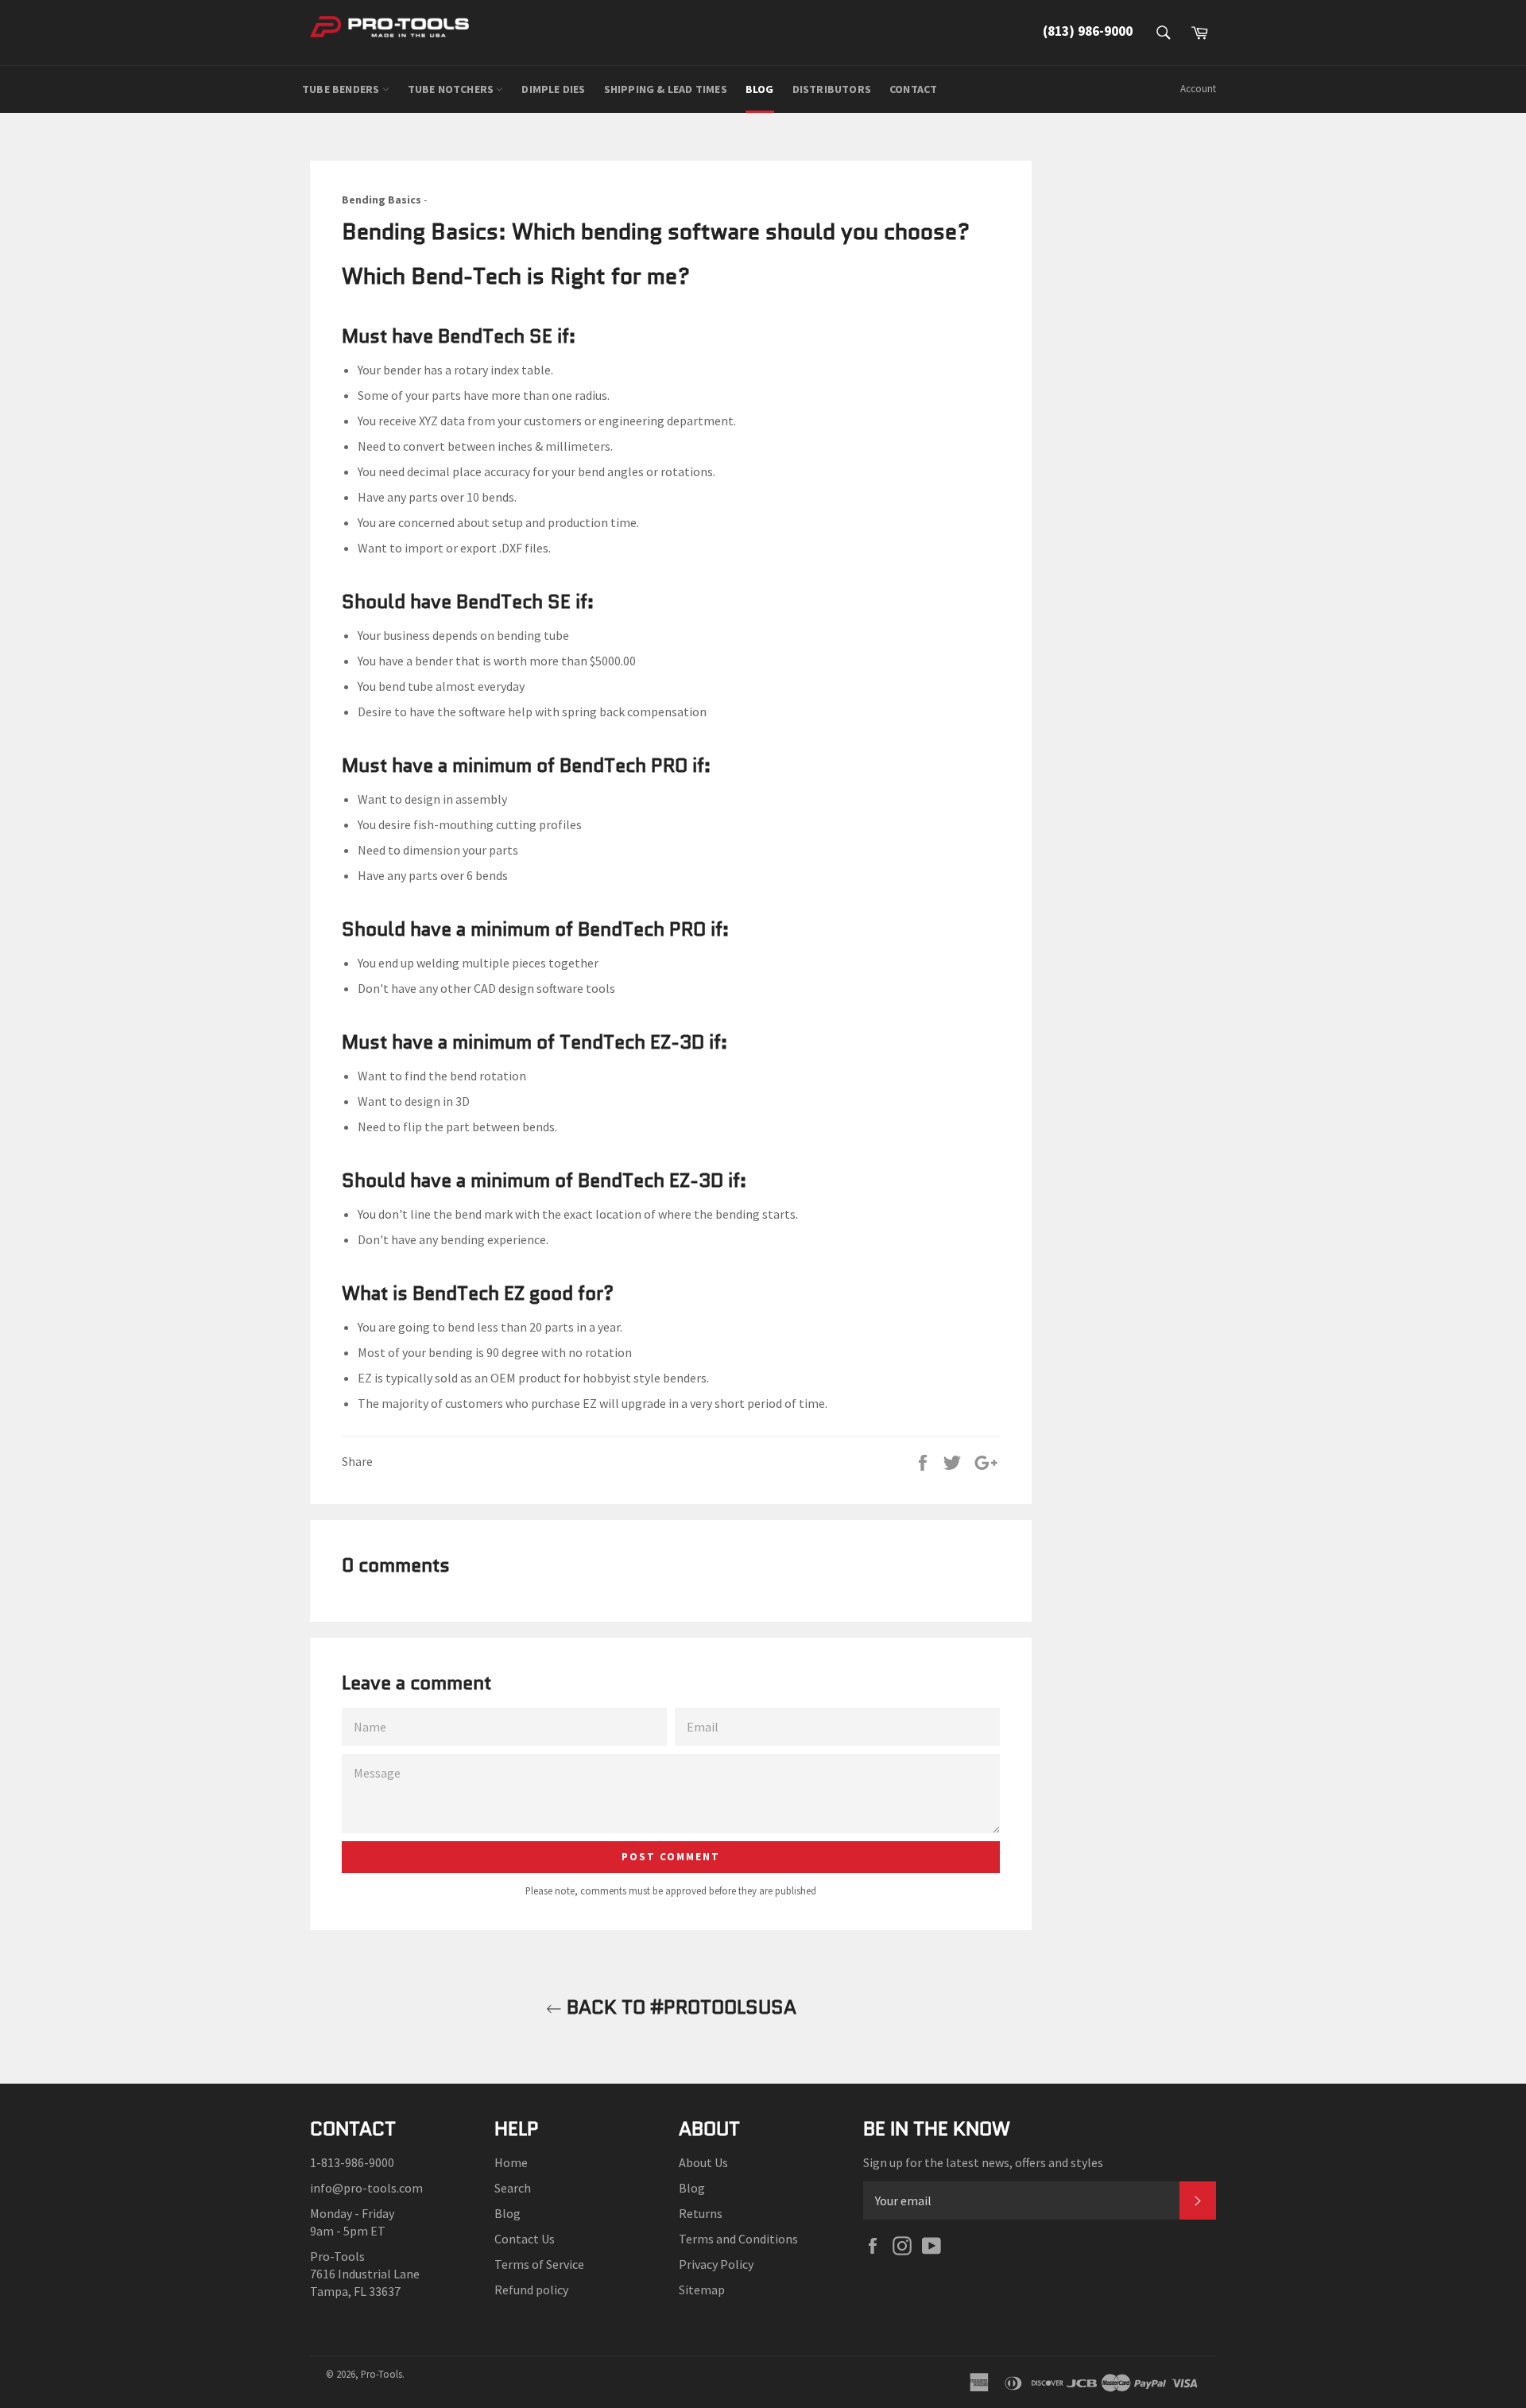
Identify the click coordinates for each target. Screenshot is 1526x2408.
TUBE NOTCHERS (452, 89)
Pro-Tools (381, 2374)
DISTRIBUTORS (832, 89)
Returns (701, 2213)
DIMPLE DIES (553, 89)
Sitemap (702, 2290)
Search (513, 2188)
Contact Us (525, 2239)
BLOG (760, 89)
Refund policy (531, 2290)
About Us (703, 2162)
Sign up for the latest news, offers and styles (983, 2162)
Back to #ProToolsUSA (679, 2007)
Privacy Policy (716, 2264)
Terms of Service (539, 2264)
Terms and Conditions (738, 2239)
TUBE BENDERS (342, 89)
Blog (507, 2213)
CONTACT (913, 89)
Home (511, 2162)
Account (1198, 89)
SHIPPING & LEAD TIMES (666, 89)
